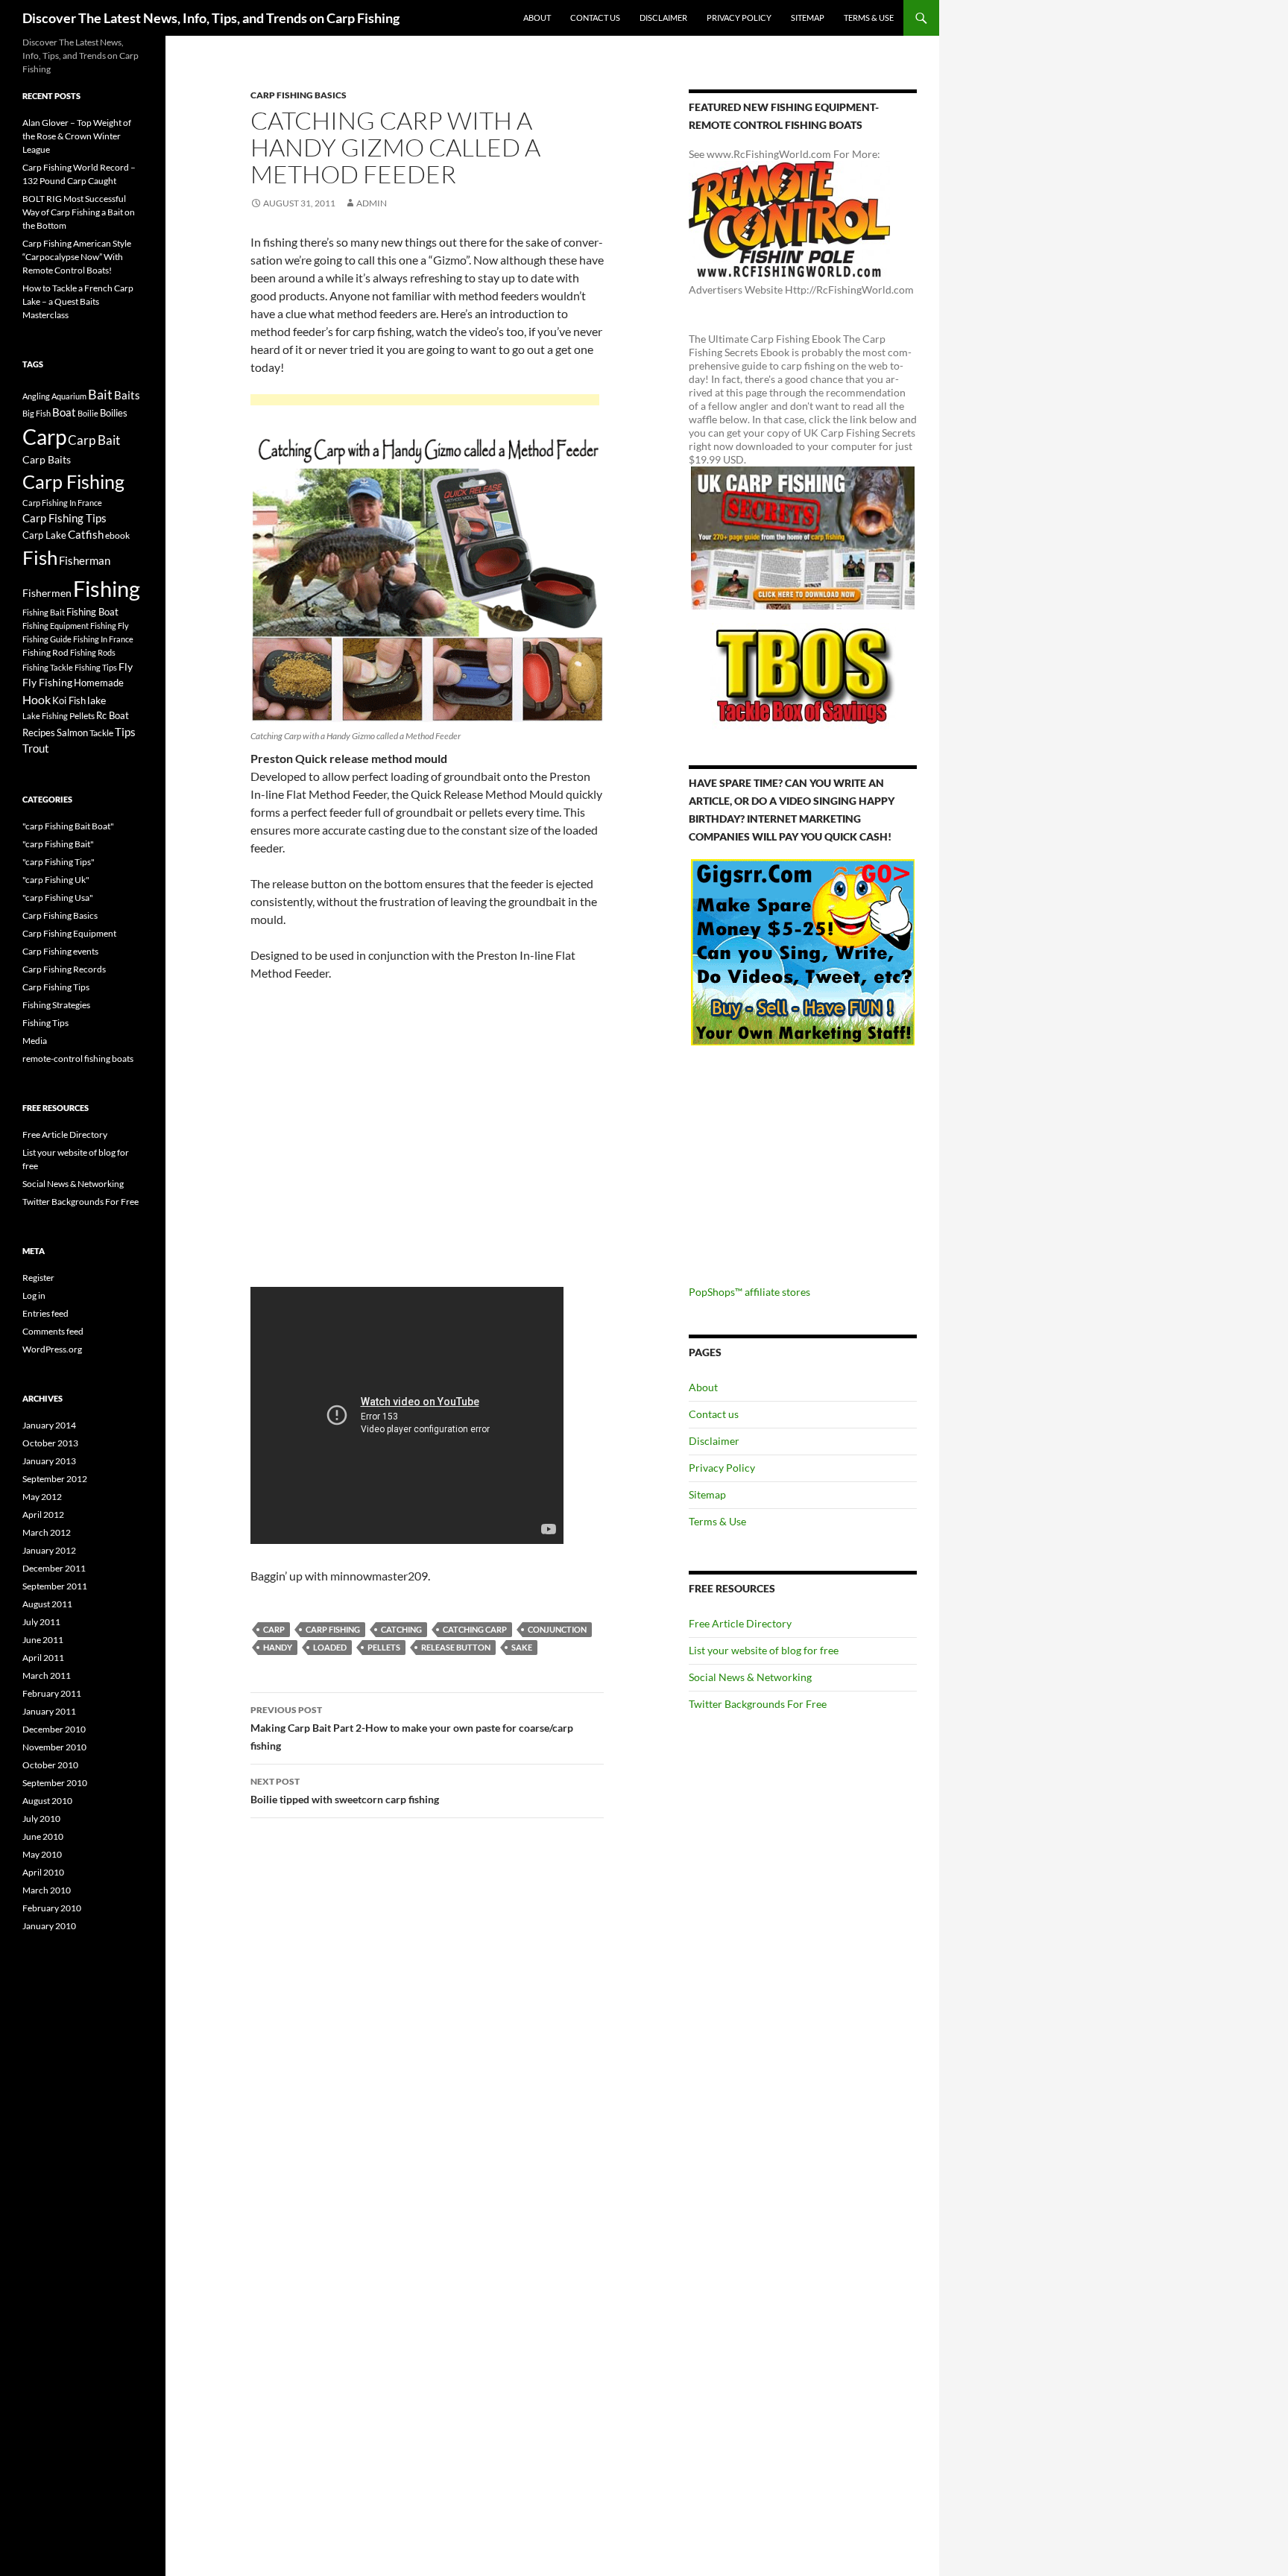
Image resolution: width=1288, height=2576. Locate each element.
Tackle (101, 733)
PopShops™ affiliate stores (749, 1292)
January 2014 (49, 1425)
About (537, 18)
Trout (36, 749)
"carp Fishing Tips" (59, 862)
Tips (125, 732)
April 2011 (43, 1658)
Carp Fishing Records (64, 969)
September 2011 (55, 1586)
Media (35, 1041)
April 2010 (43, 1872)
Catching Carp (475, 1629)
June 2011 (43, 1640)
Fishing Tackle (48, 667)
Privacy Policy (739, 18)
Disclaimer (663, 18)
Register (38, 1278)
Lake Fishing (45, 716)
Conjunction (557, 1629)
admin (372, 203)
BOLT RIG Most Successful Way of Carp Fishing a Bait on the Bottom (79, 212)
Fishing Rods (93, 652)
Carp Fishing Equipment (69, 933)
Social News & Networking (750, 1677)
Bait (100, 394)
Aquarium (69, 396)
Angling (36, 396)
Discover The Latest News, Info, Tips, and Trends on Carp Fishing (211, 18)
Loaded (330, 1647)
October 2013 (50, 1443)
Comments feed (53, 1331)
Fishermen (47, 593)
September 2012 (55, 1479)
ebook (117, 535)
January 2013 (49, 1461)
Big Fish (37, 413)
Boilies (114, 413)
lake (97, 700)
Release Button (456, 1647)
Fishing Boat (92, 612)
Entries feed (45, 1313)
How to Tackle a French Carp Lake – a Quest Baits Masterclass (78, 301)
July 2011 (41, 1622)
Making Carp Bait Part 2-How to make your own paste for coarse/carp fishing (412, 1728)
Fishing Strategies (56, 1005)
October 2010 (50, 1765)
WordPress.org (52, 1349)
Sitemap (808, 18)
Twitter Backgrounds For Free (758, 1704)
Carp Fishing (333, 1629)
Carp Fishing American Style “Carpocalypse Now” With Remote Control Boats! (77, 257)
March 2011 (47, 1675)
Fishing (107, 588)
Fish (40, 557)
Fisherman (85, 561)
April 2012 (43, 1515)
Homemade (99, 683)
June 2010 (43, 1836)
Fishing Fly (110, 626)
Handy (278, 1647)
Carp (274, 1629)
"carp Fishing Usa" (58, 898)
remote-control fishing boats (78, 1058)
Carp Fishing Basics (299, 95)
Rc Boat (113, 715)
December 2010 (54, 1729)
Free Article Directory (740, 1623)
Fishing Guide (47, 639)
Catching (401, 1629)
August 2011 (47, 1604)
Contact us (595, 18)
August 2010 (47, 1801)
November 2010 (54, 1747)
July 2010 (41, 1819)
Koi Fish (69, 700)
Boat (64, 412)
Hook (37, 699)
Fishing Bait (44, 612)
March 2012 (47, 1532)
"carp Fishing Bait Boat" (68, 826)
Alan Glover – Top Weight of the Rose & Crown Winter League (77, 136)
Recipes (39, 732)
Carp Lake (44, 535)
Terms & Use (869, 18)
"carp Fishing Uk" (56, 880)
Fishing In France (103, 639)
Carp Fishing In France (62, 503)
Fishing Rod (45, 652)
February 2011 (52, 1693)
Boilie (88, 413)
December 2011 (54, 1568)
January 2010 (49, 1926)
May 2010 (42, 1854)
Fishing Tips (96, 667)
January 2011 (49, 1711)
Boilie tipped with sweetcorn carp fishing (345, 1791)
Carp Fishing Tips (64, 518)
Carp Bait (94, 440)
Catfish (86, 534)
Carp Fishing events (60, 951)
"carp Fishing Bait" (58, 844)
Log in (34, 1295)
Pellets (384, 1647)
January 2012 (49, 1550)
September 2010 (55, 1783)
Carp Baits (47, 459)
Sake (522, 1647)
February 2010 (52, 1908)
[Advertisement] (425, 402)
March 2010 (47, 1890)
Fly (126, 667)
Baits (127, 395)
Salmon (72, 732)
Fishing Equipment (56, 626)
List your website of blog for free (764, 1650)
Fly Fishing (47, 682)
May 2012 (42, 1497)
